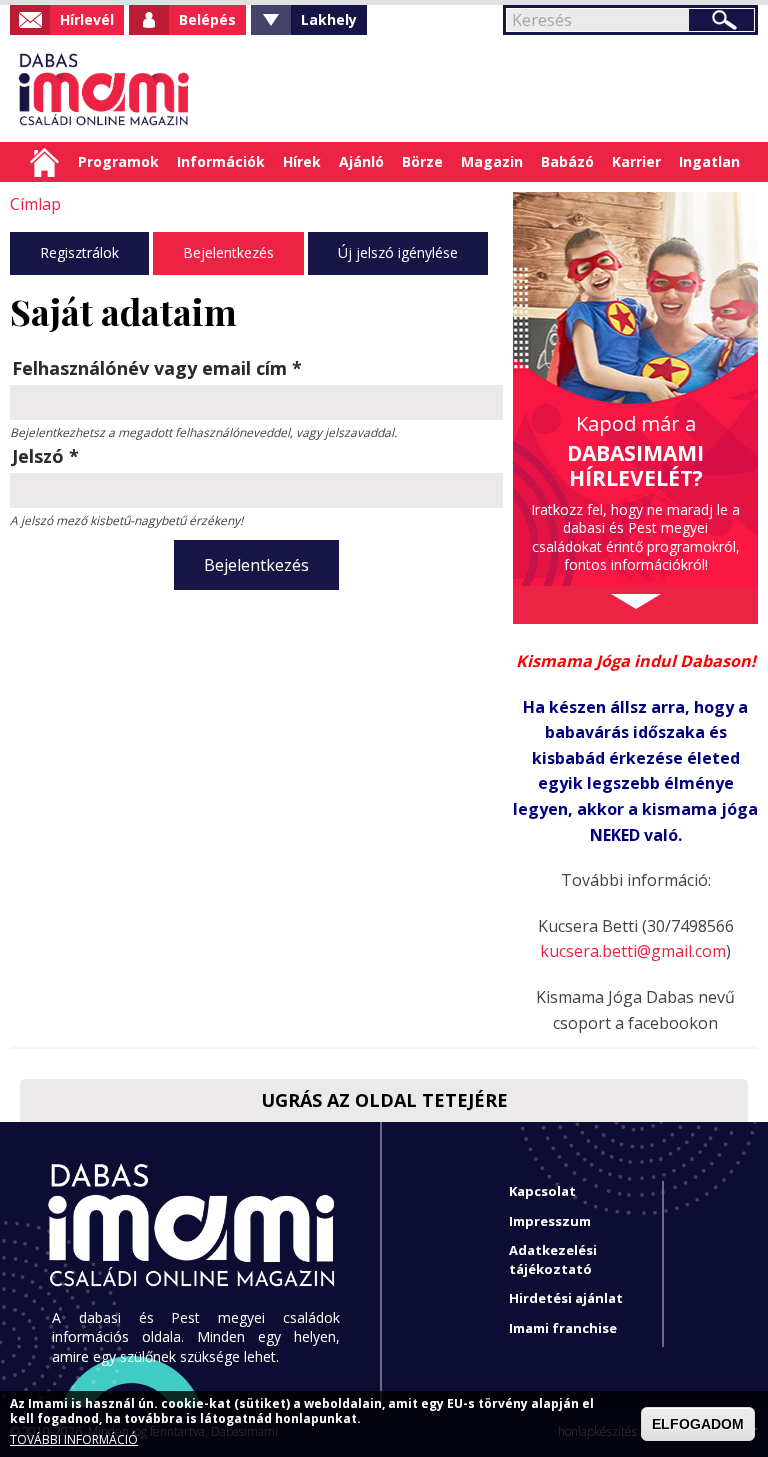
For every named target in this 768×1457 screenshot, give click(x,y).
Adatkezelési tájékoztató (553, 1259)
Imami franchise (563, 1328)
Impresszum (550, 1221)
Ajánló (361, 161)
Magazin (492, 161)
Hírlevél (87, 19)
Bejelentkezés (228, 252)
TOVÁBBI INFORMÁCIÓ (74, 1440)
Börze (422, 161)
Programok (118, 161)
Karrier (636, 161)
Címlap (44, 162)
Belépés (207, 19)
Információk (221, 161)
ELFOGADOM (698, 1424)
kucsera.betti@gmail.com (633, 951)
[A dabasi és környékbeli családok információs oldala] (101, 88)
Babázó (567, 161)
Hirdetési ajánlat (566, 1298)
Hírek (302, 161)
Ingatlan (709, 161)
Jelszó (45, 456)
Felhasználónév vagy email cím (157, 368)
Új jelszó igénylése (398, 252)
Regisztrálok (79, 252)
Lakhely (329, 19)
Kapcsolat (542, 1191)
